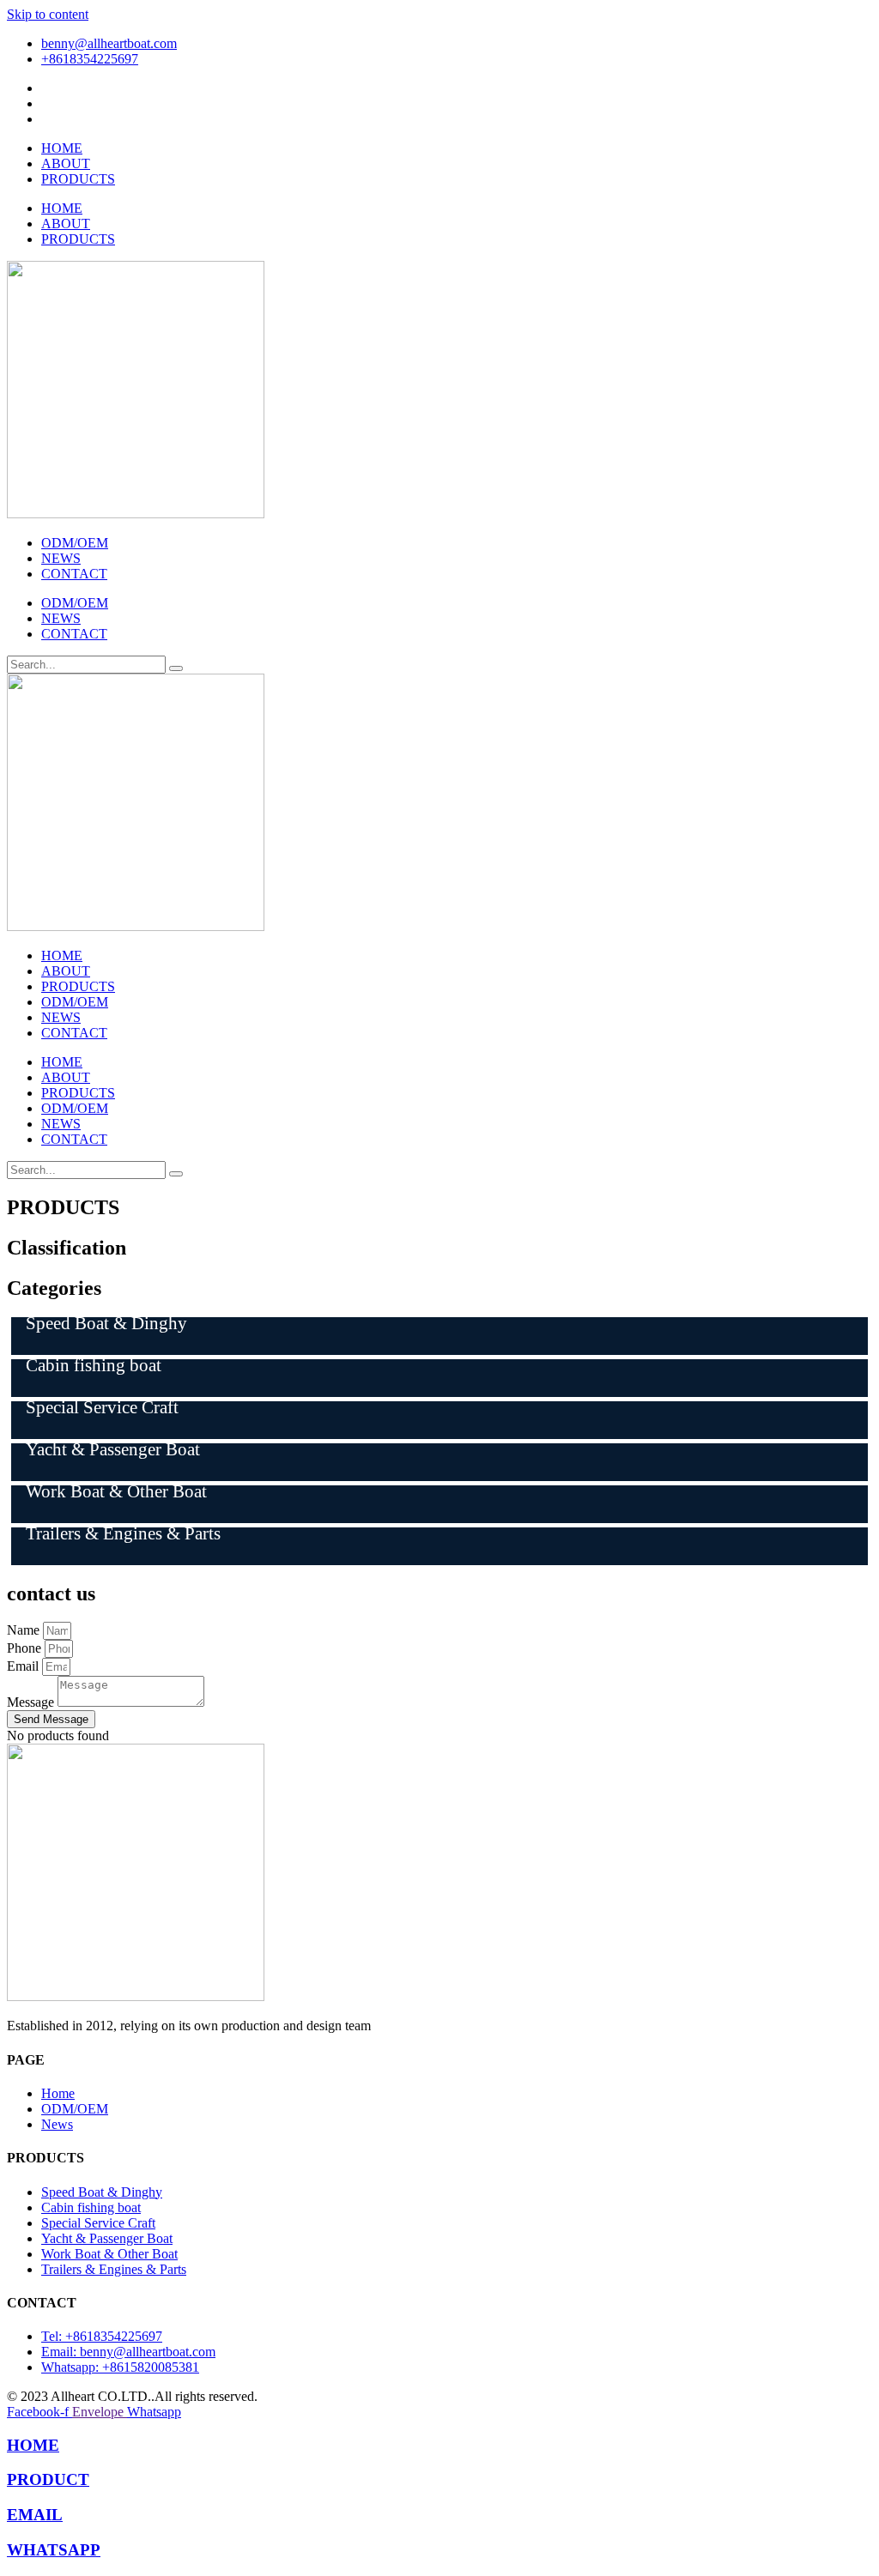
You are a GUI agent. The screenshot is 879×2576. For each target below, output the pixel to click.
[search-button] (176, 668)
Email (24, 1666)
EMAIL (35, 2515)
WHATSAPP (54, 2550)
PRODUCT (48, 2479)
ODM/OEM (75, 543)
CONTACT (74, 574)
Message (32, 1702)
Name (25, 1630)
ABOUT (66, 163)
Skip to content (48, 14)
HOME (62, 148)
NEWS (61, 558)
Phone (26, 1648)
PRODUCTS (78, 179)
